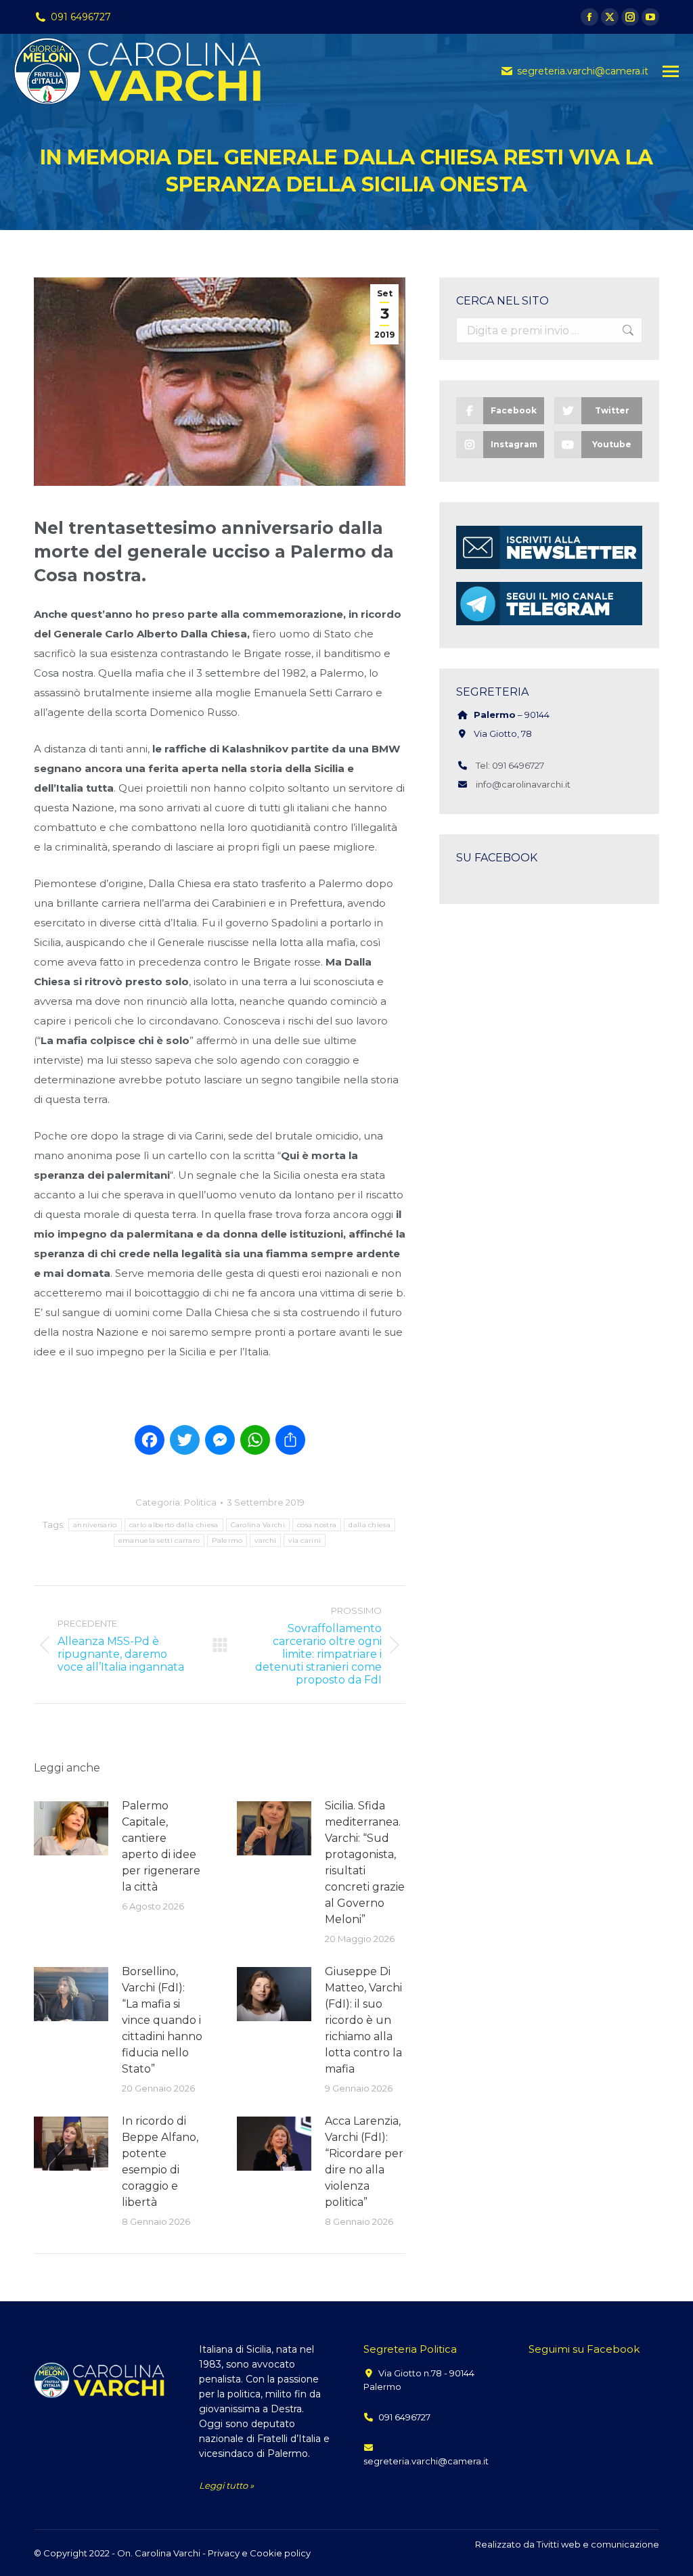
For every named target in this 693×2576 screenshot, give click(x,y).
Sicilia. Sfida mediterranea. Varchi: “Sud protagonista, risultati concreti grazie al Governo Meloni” (365, 1862)
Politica (200, 1502)
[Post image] (71, 1828)
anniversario (95, 1525)
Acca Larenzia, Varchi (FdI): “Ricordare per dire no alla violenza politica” (364, 2162)
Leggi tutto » (226, 2485)
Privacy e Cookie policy (259, 2553)
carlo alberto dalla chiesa (174, 1525)
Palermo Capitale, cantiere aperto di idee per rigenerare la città (161, 1846)
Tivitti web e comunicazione (598, 2544)
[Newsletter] (549, 569)
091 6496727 (81, 17)
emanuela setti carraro (159, 1540)
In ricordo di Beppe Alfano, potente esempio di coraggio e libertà (160, 2162)
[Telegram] (549, 625)
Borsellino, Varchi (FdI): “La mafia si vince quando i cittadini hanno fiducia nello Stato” (162, 2020)
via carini (305, 1540)
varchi (265, 1540)
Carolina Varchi (258, 1525)
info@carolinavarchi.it (523, 784)
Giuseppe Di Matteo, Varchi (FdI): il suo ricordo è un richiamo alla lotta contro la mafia (363, 2020)
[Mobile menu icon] (671, 71)
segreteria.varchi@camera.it (583, 71)
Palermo (227, 1540)
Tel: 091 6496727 (510, 765)
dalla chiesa (370, 1525)
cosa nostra (317, 1525)
